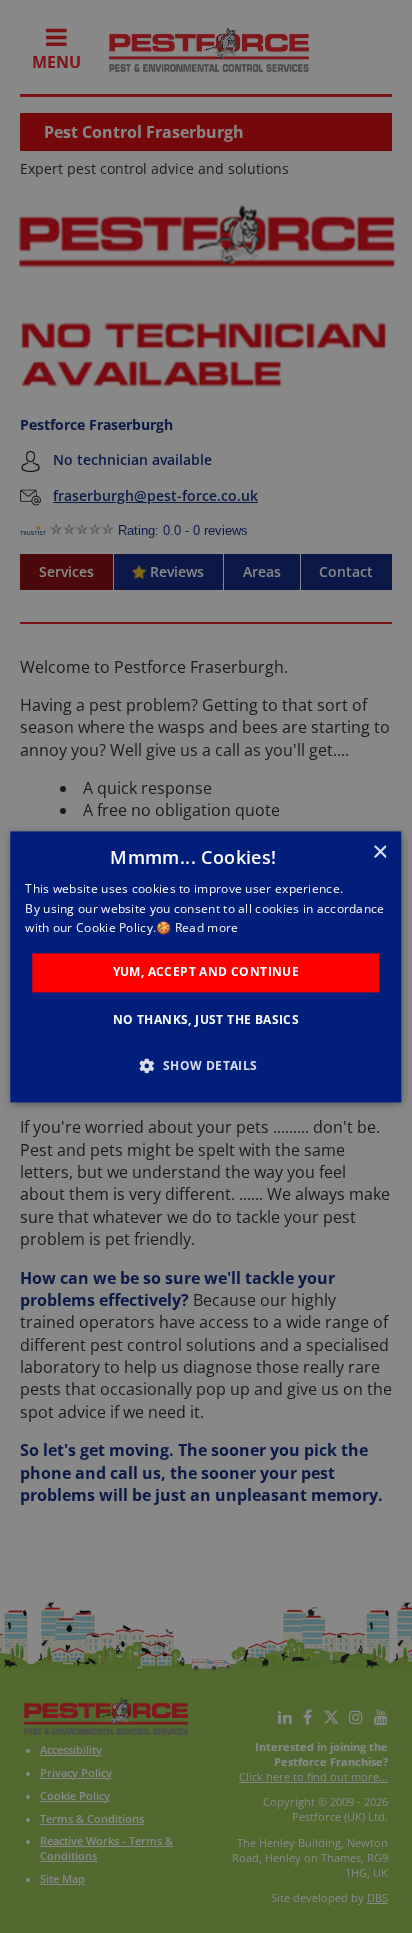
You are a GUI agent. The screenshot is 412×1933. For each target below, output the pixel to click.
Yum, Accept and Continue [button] (206, 972)
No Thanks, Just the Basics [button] (206, 1019)
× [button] (379, 852)
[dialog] (205, 966)
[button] (205, 1065)
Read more (207, 928)
